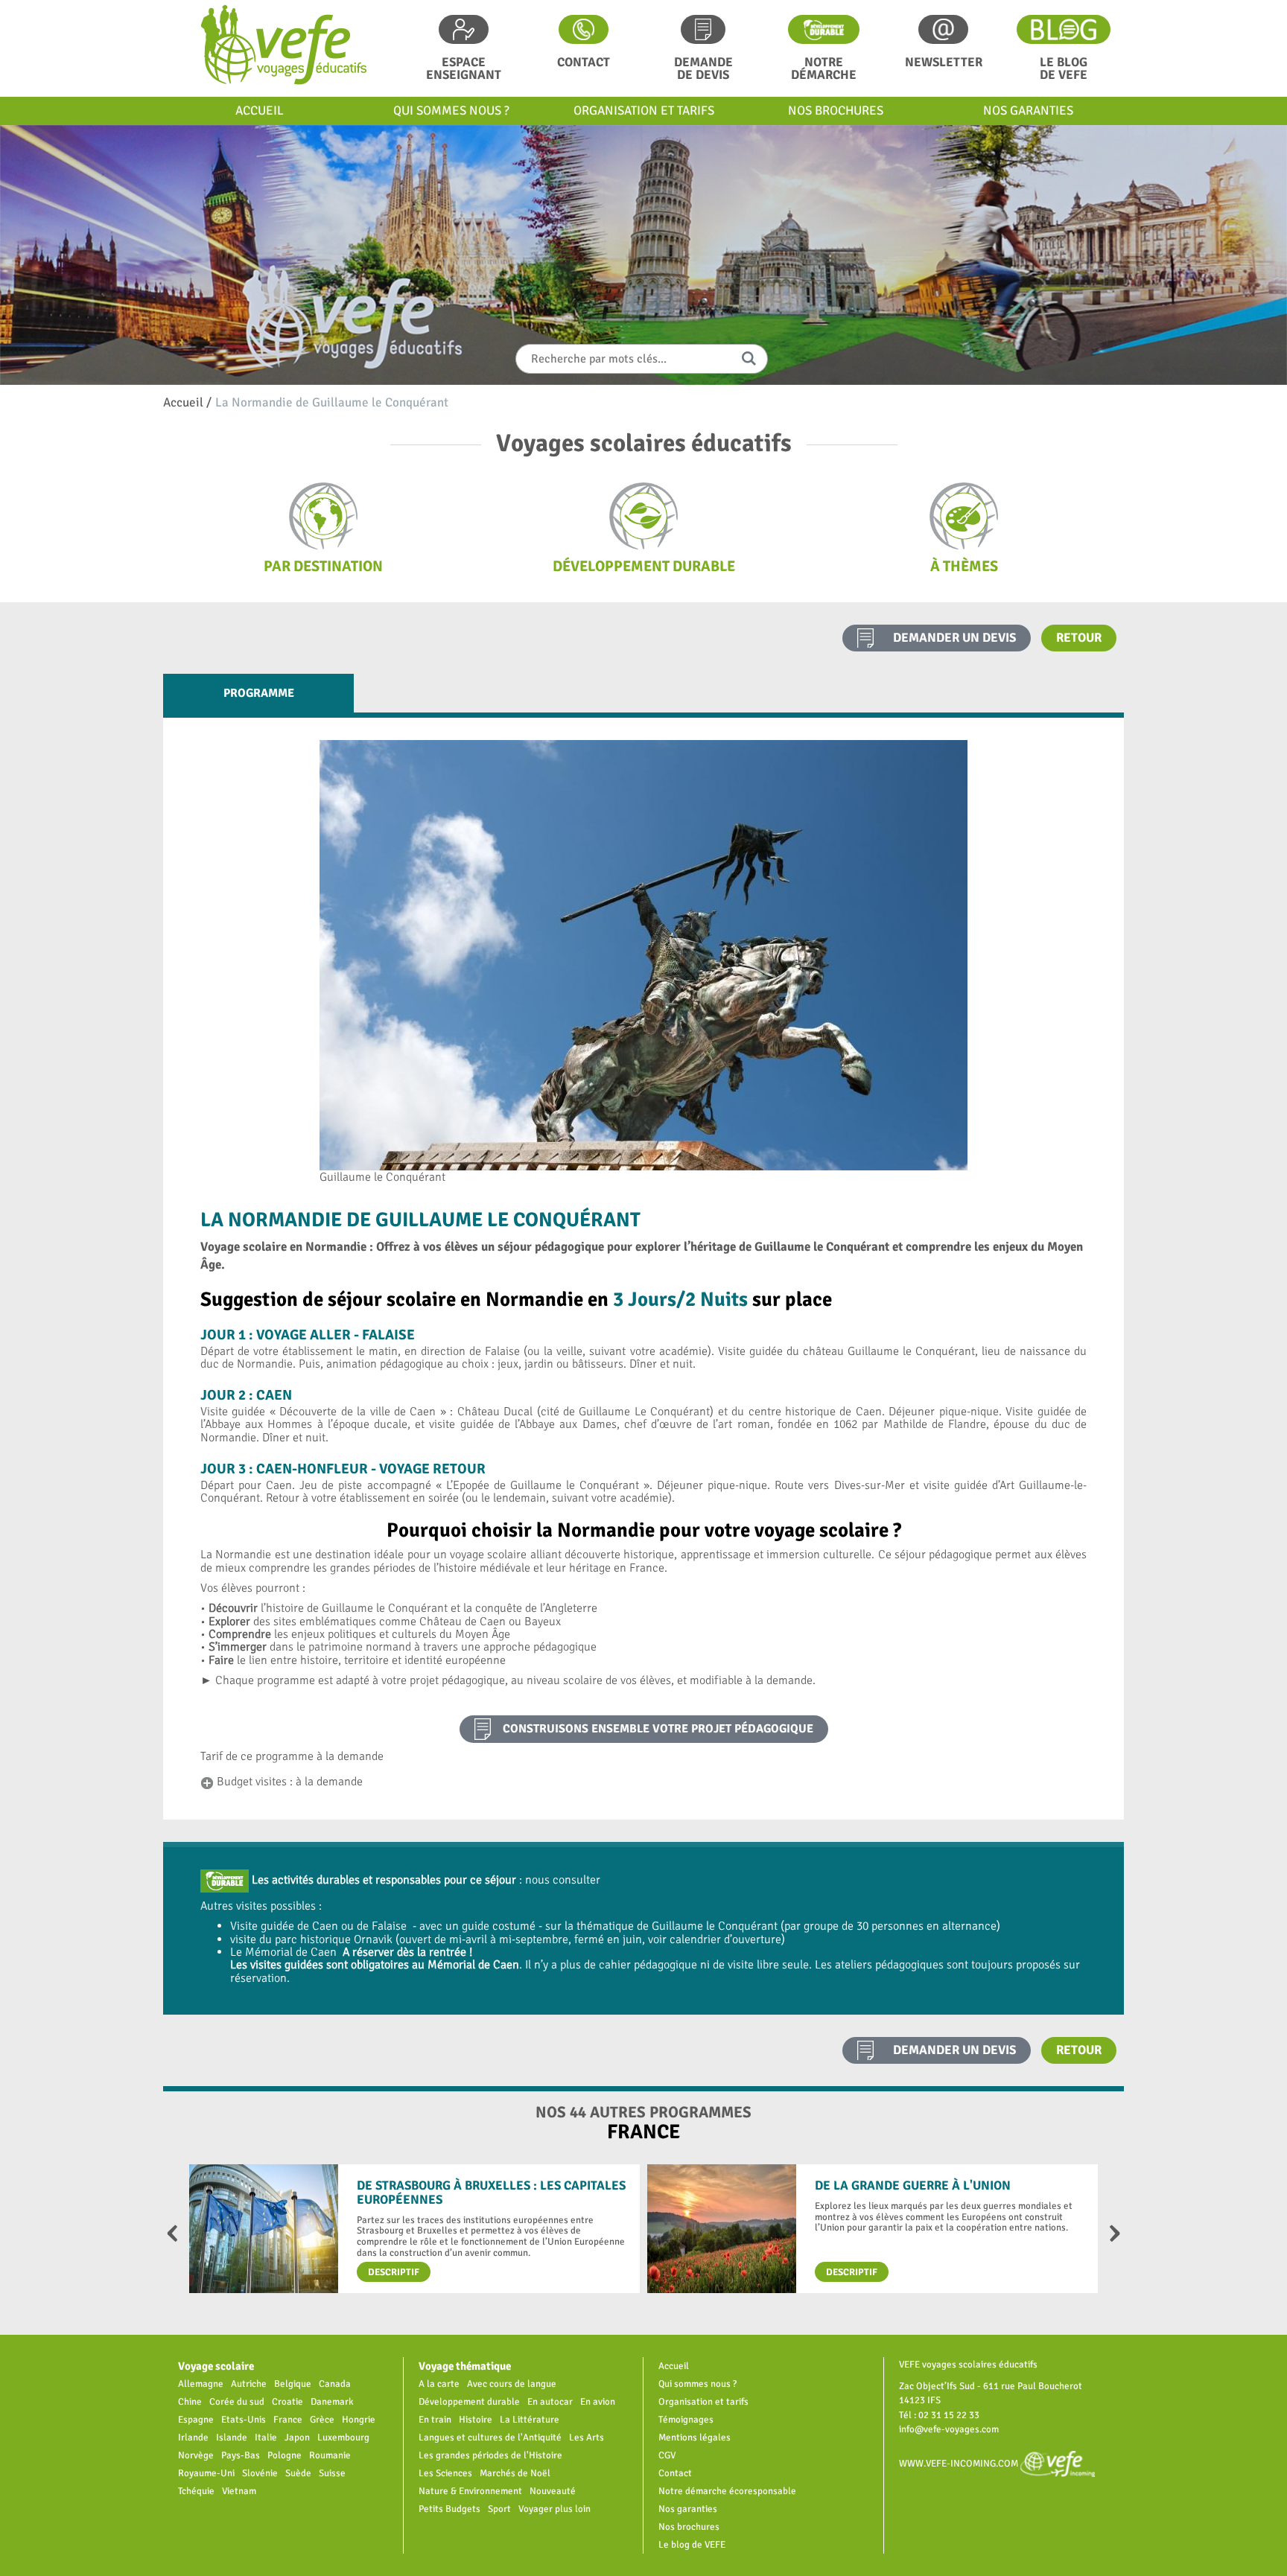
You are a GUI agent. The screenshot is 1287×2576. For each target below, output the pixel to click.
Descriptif (394, 2272)
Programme (259, 693)
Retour (1079, 638)
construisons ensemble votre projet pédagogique (658, 1729)
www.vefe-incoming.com (960, 2463)
